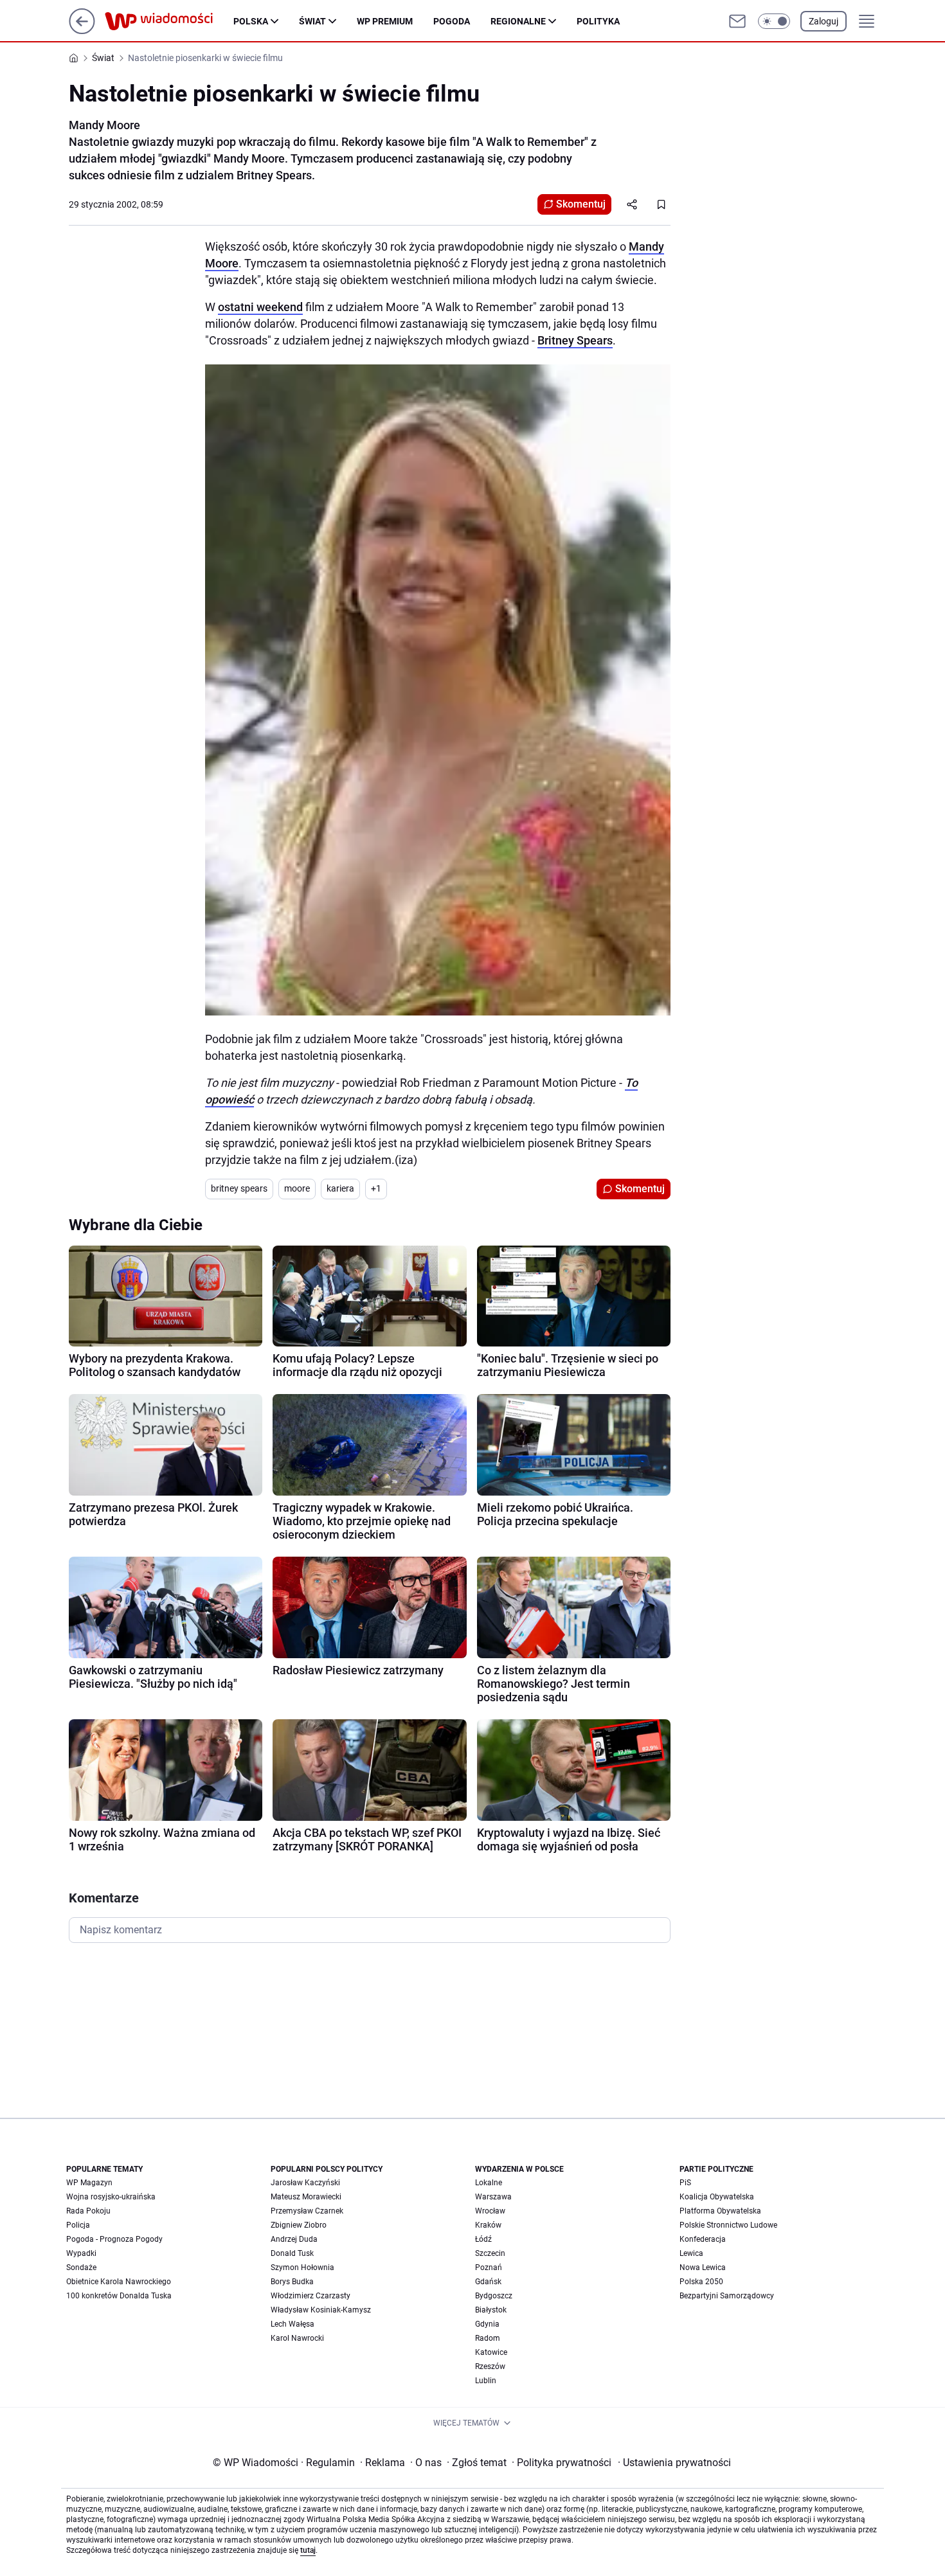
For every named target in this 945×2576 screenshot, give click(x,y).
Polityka (598, 21)
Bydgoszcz (494, 2296)
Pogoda (452, 21)
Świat (312, 21)
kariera (340, 1188)
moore (297, 1188)
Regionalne (518, 21)
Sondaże (81, 2267)
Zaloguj (824, 21)
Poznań (489, 2267)
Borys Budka (292, 2282)
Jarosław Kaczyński (305, 2183)
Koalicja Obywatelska (717, 2197)
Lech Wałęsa (292, 2324)
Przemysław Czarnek (307, 2211)
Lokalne (489, 2183)
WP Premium (385, 21)
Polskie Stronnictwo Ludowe (728, 2225)
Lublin (486, 2381)
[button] (774, 21)
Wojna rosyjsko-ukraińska (111, 2197)
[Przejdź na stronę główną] (82, 31)
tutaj (308, 2550)
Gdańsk (488, 2282)
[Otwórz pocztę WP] (737, 21)
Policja (78, 2225)
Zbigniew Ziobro (299, 2225)
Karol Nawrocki (297, 2338)
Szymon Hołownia (302, 2267)
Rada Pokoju (88, 2211)
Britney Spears (575, 340)
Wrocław (490, 2211)
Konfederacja (703, 2239)
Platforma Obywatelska (720, 2211)
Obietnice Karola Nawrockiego (119, 2282)
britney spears (239, 1188)
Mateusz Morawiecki (306, 2197)
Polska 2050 (701, 2282)
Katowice (491, 2352)
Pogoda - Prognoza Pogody (114, 2239)
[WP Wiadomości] (169, 21)
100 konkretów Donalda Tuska (119, 2296)
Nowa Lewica (703, 2267)
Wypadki (81, 2253)
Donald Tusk (292, 2253)
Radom (488, 2338)
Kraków (488, 2225)
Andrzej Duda (294, 2239)
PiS (685, 2183)
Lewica (691, 2253)
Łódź (483, 2239)
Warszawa (493, 2197)
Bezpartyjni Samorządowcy (727, 2296)
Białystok (491, 2310)
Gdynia (487, 2324)
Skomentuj (581, 204)
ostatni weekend (260, 307)
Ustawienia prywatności (674, 2463)
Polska (251, 21)
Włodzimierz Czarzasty (310, 2296)
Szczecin (490, 2253)
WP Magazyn (89, 2183)
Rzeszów (490, 2366)
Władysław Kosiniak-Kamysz (321, 2310)
